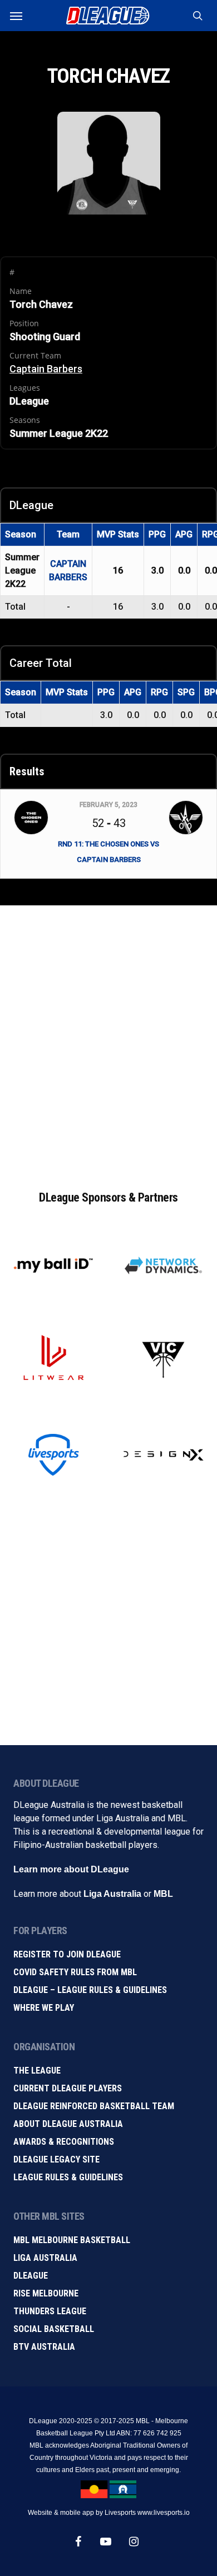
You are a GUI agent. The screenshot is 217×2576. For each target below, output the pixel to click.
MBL (163, 1894)
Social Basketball (54, 2329)
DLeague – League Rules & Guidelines (90, 1990)
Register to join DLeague (67, 1954)
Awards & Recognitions (64, 2142)
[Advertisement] (108, 1036)
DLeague (31, 2276)
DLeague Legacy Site (56, 2159)
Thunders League (50, 2311)
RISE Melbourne (46, 2293)
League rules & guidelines (68, 2177)
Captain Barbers (46, 369)
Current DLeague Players (68, 2088)
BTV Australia (44, 2347)
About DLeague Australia (68, 2124)
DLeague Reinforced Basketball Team (94, 2106)
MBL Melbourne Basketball (72, 2240)
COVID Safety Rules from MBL (75, 1972)
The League (37, 2071)
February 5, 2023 (108, 805)
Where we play (44, 2008)
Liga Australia (112, 1894)
